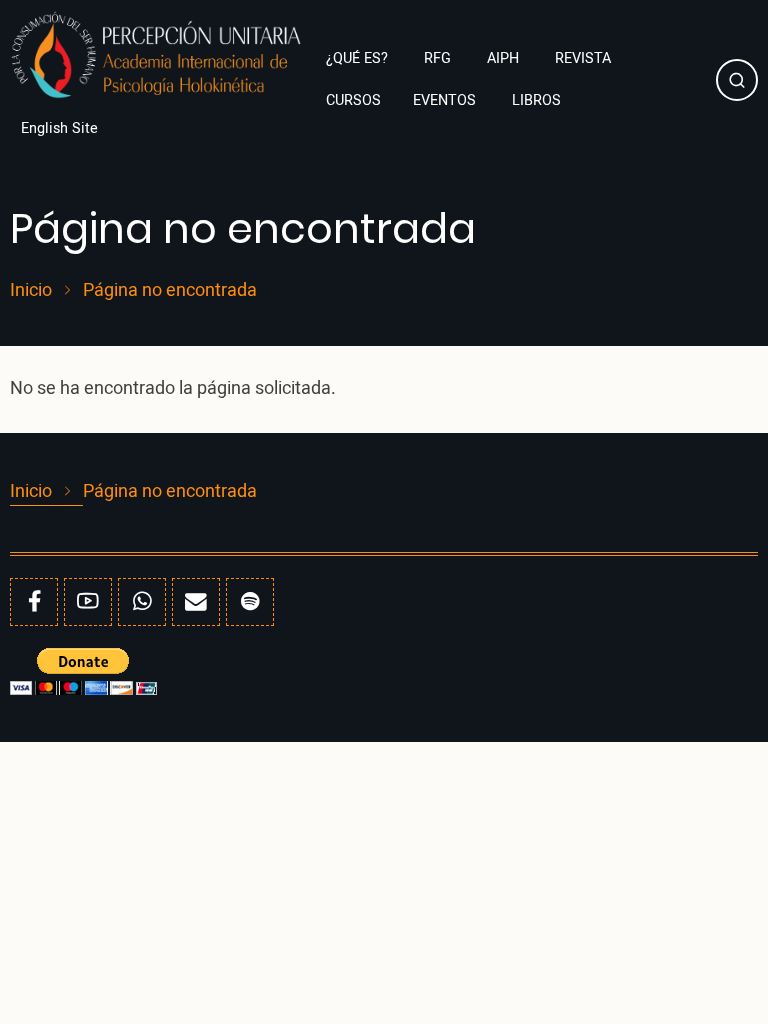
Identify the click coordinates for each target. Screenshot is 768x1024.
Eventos (446, 100)
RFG (439, 58)
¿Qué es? (359, 58)
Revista (583, 58)
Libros (538, 100)
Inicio (31, 291)
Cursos (353, 100)
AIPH (505, 58)
